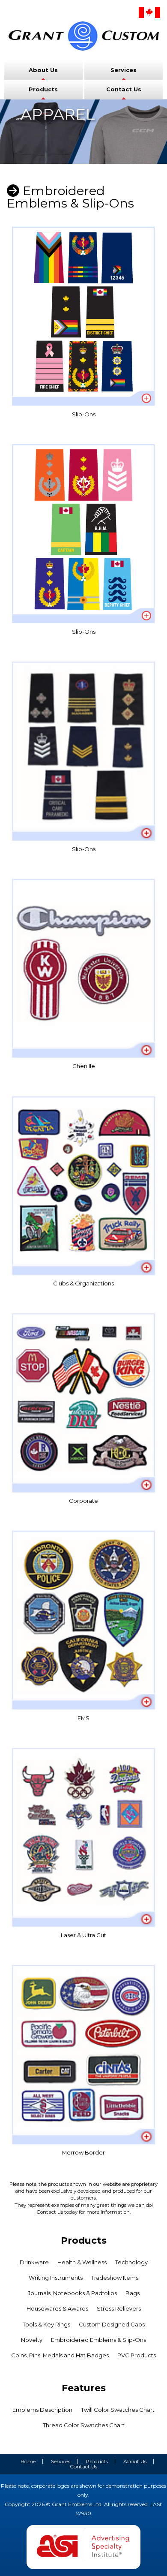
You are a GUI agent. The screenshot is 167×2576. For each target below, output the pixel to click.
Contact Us (124, 89)
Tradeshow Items (115, 2278)
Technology (131, 2262)
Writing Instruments (56, 2278)
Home (28, 2461)
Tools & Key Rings (46, 2324)
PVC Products (137, 2355)
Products (43, 89)
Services (124, 70)
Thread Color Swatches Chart (84, 2425)
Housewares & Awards (57, 2308)
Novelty (32, 2340)
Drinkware (34, 2262)
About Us (43, 70)
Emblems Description (42, 2410)
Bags (133, 2293)
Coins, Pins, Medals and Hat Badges (60, 2355)
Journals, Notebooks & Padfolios (72, 2293)
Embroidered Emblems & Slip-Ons (98, 2340)
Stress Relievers (119, 2308)
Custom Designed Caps (112, 2324)
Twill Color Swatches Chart (118, 2410)
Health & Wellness (82, 2262)
